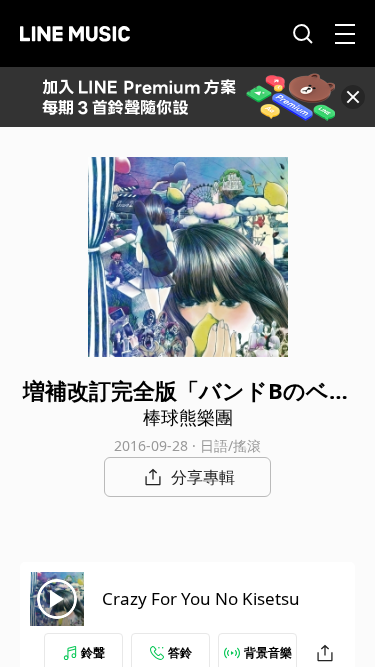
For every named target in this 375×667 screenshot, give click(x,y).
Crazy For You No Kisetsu (201, 598)
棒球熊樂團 (188, 417)
